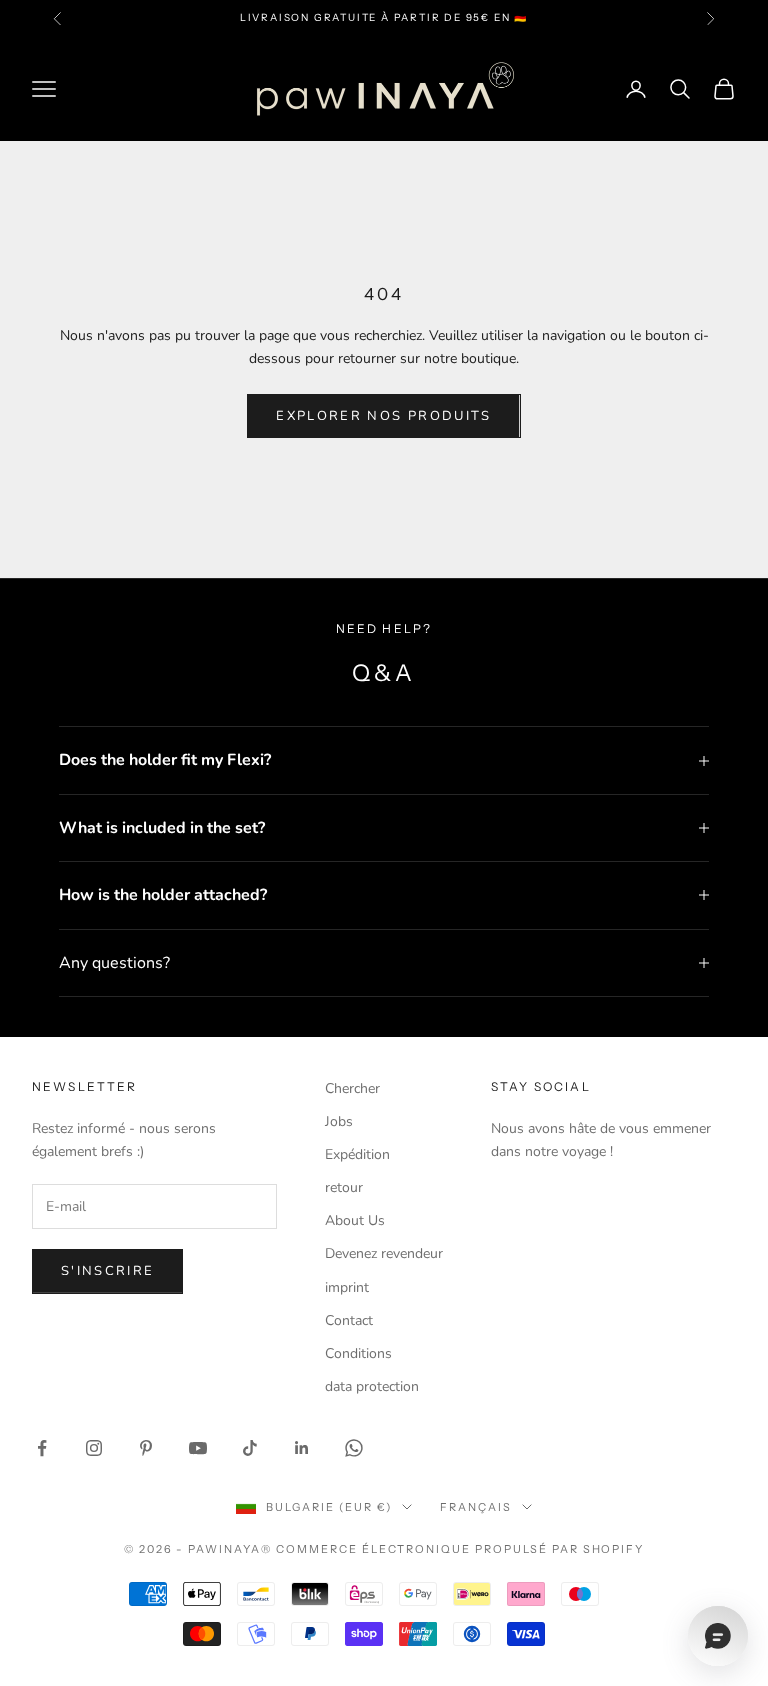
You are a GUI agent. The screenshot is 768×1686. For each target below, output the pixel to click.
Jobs (339, 1121)
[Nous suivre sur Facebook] (42, 1448)
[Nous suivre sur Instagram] (94, 1448)
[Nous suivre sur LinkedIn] (302, 1448)
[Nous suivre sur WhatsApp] (354, 1448)
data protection (372, 1386)
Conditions (358, 1353)
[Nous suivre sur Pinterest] (146, 1448)
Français (476, 1507)
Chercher (352, 1088)
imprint (347, 1287)
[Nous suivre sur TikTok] (250, 1448)
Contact (349, 1320)
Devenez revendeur (384, 1253)
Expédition (357, 1154)
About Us (355, 1220)
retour (344, 1187)
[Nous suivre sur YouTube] (198, 1448)
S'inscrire (107, 1271)
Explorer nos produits (383, 416)
